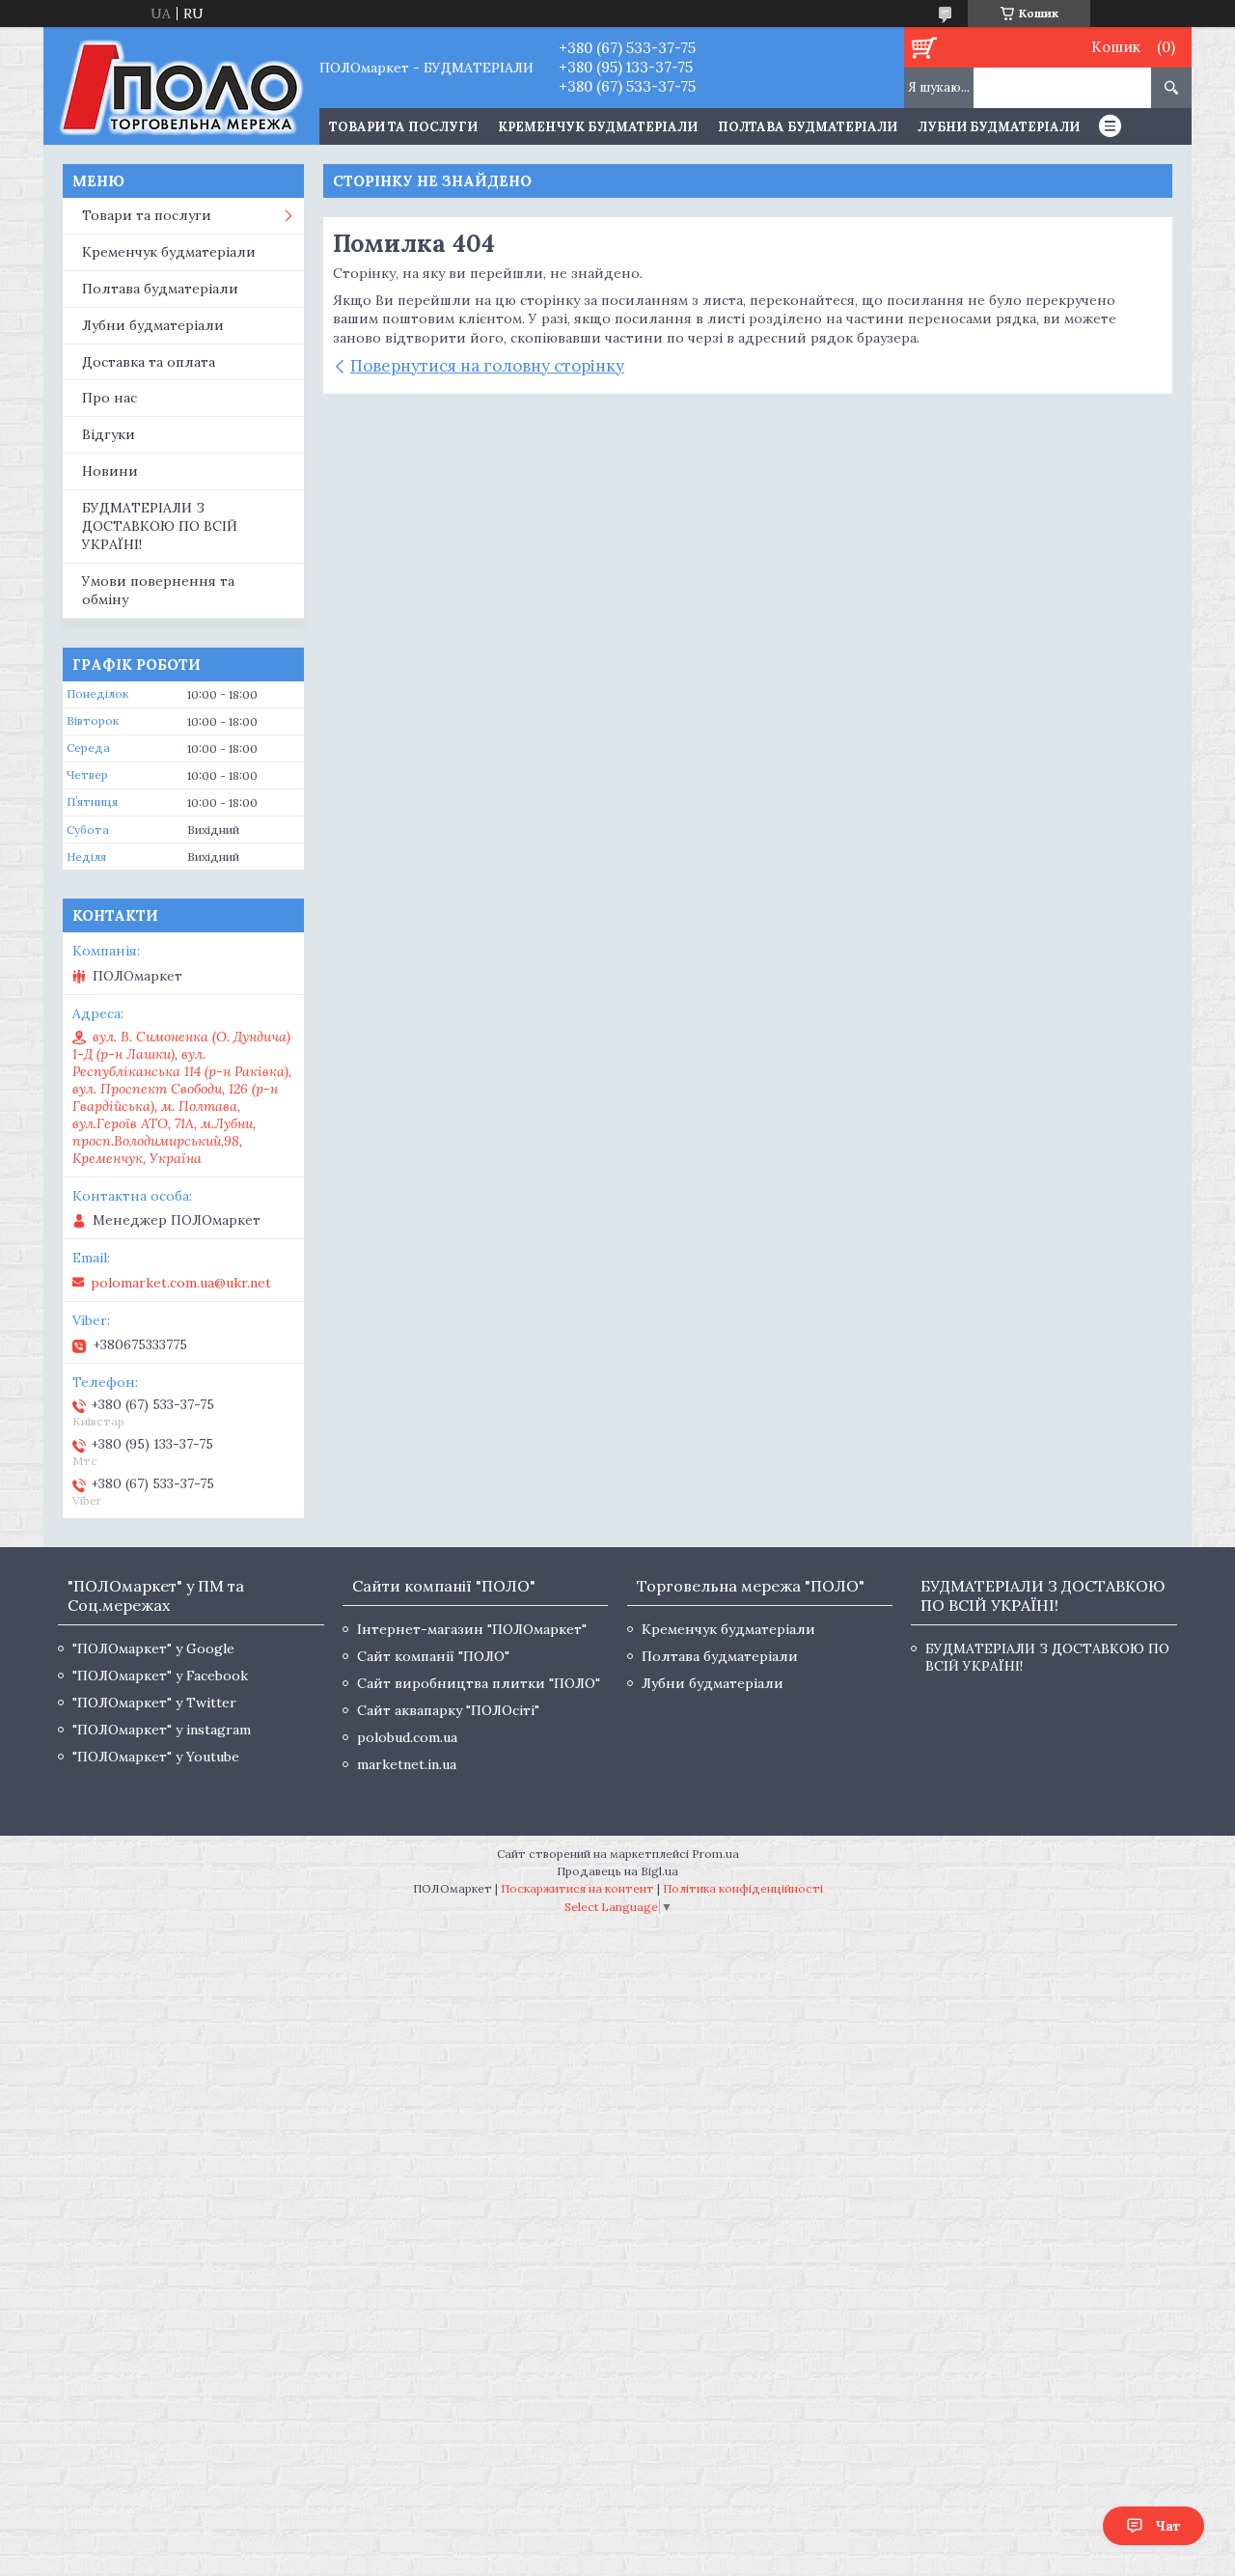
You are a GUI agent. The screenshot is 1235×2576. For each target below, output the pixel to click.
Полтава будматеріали (808, 127)
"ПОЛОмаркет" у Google (153, 1648)
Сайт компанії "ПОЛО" (433, 1656)
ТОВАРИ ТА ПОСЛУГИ (403, 127)
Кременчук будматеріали (598, 127)
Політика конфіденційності (743, 1888)
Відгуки (109, 434)
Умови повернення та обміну (158, 590)
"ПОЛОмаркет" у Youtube (156, 1757)
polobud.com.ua (407, 1737)
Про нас (110, 398)
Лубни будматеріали (999, 127)
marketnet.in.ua (407, 1764)
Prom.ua (715, 1854)
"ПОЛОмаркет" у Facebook (160, 1676)
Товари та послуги (147, 215)
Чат (1168, 2526)
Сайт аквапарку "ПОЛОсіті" (448, 1710)
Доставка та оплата (149, 362)
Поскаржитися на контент (577, 1888)
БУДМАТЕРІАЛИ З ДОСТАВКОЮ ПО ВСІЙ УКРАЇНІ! (160, 526)
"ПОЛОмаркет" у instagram (162, 1730)
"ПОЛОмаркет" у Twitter (154, 1703)
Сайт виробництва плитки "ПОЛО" (479, 1683)
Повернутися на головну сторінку (487, 366)
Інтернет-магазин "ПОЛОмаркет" (472, 1629)
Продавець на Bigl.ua (617, 1871)
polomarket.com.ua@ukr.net (181, 1283)
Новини (110, 471)
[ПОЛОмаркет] (181, 86)
